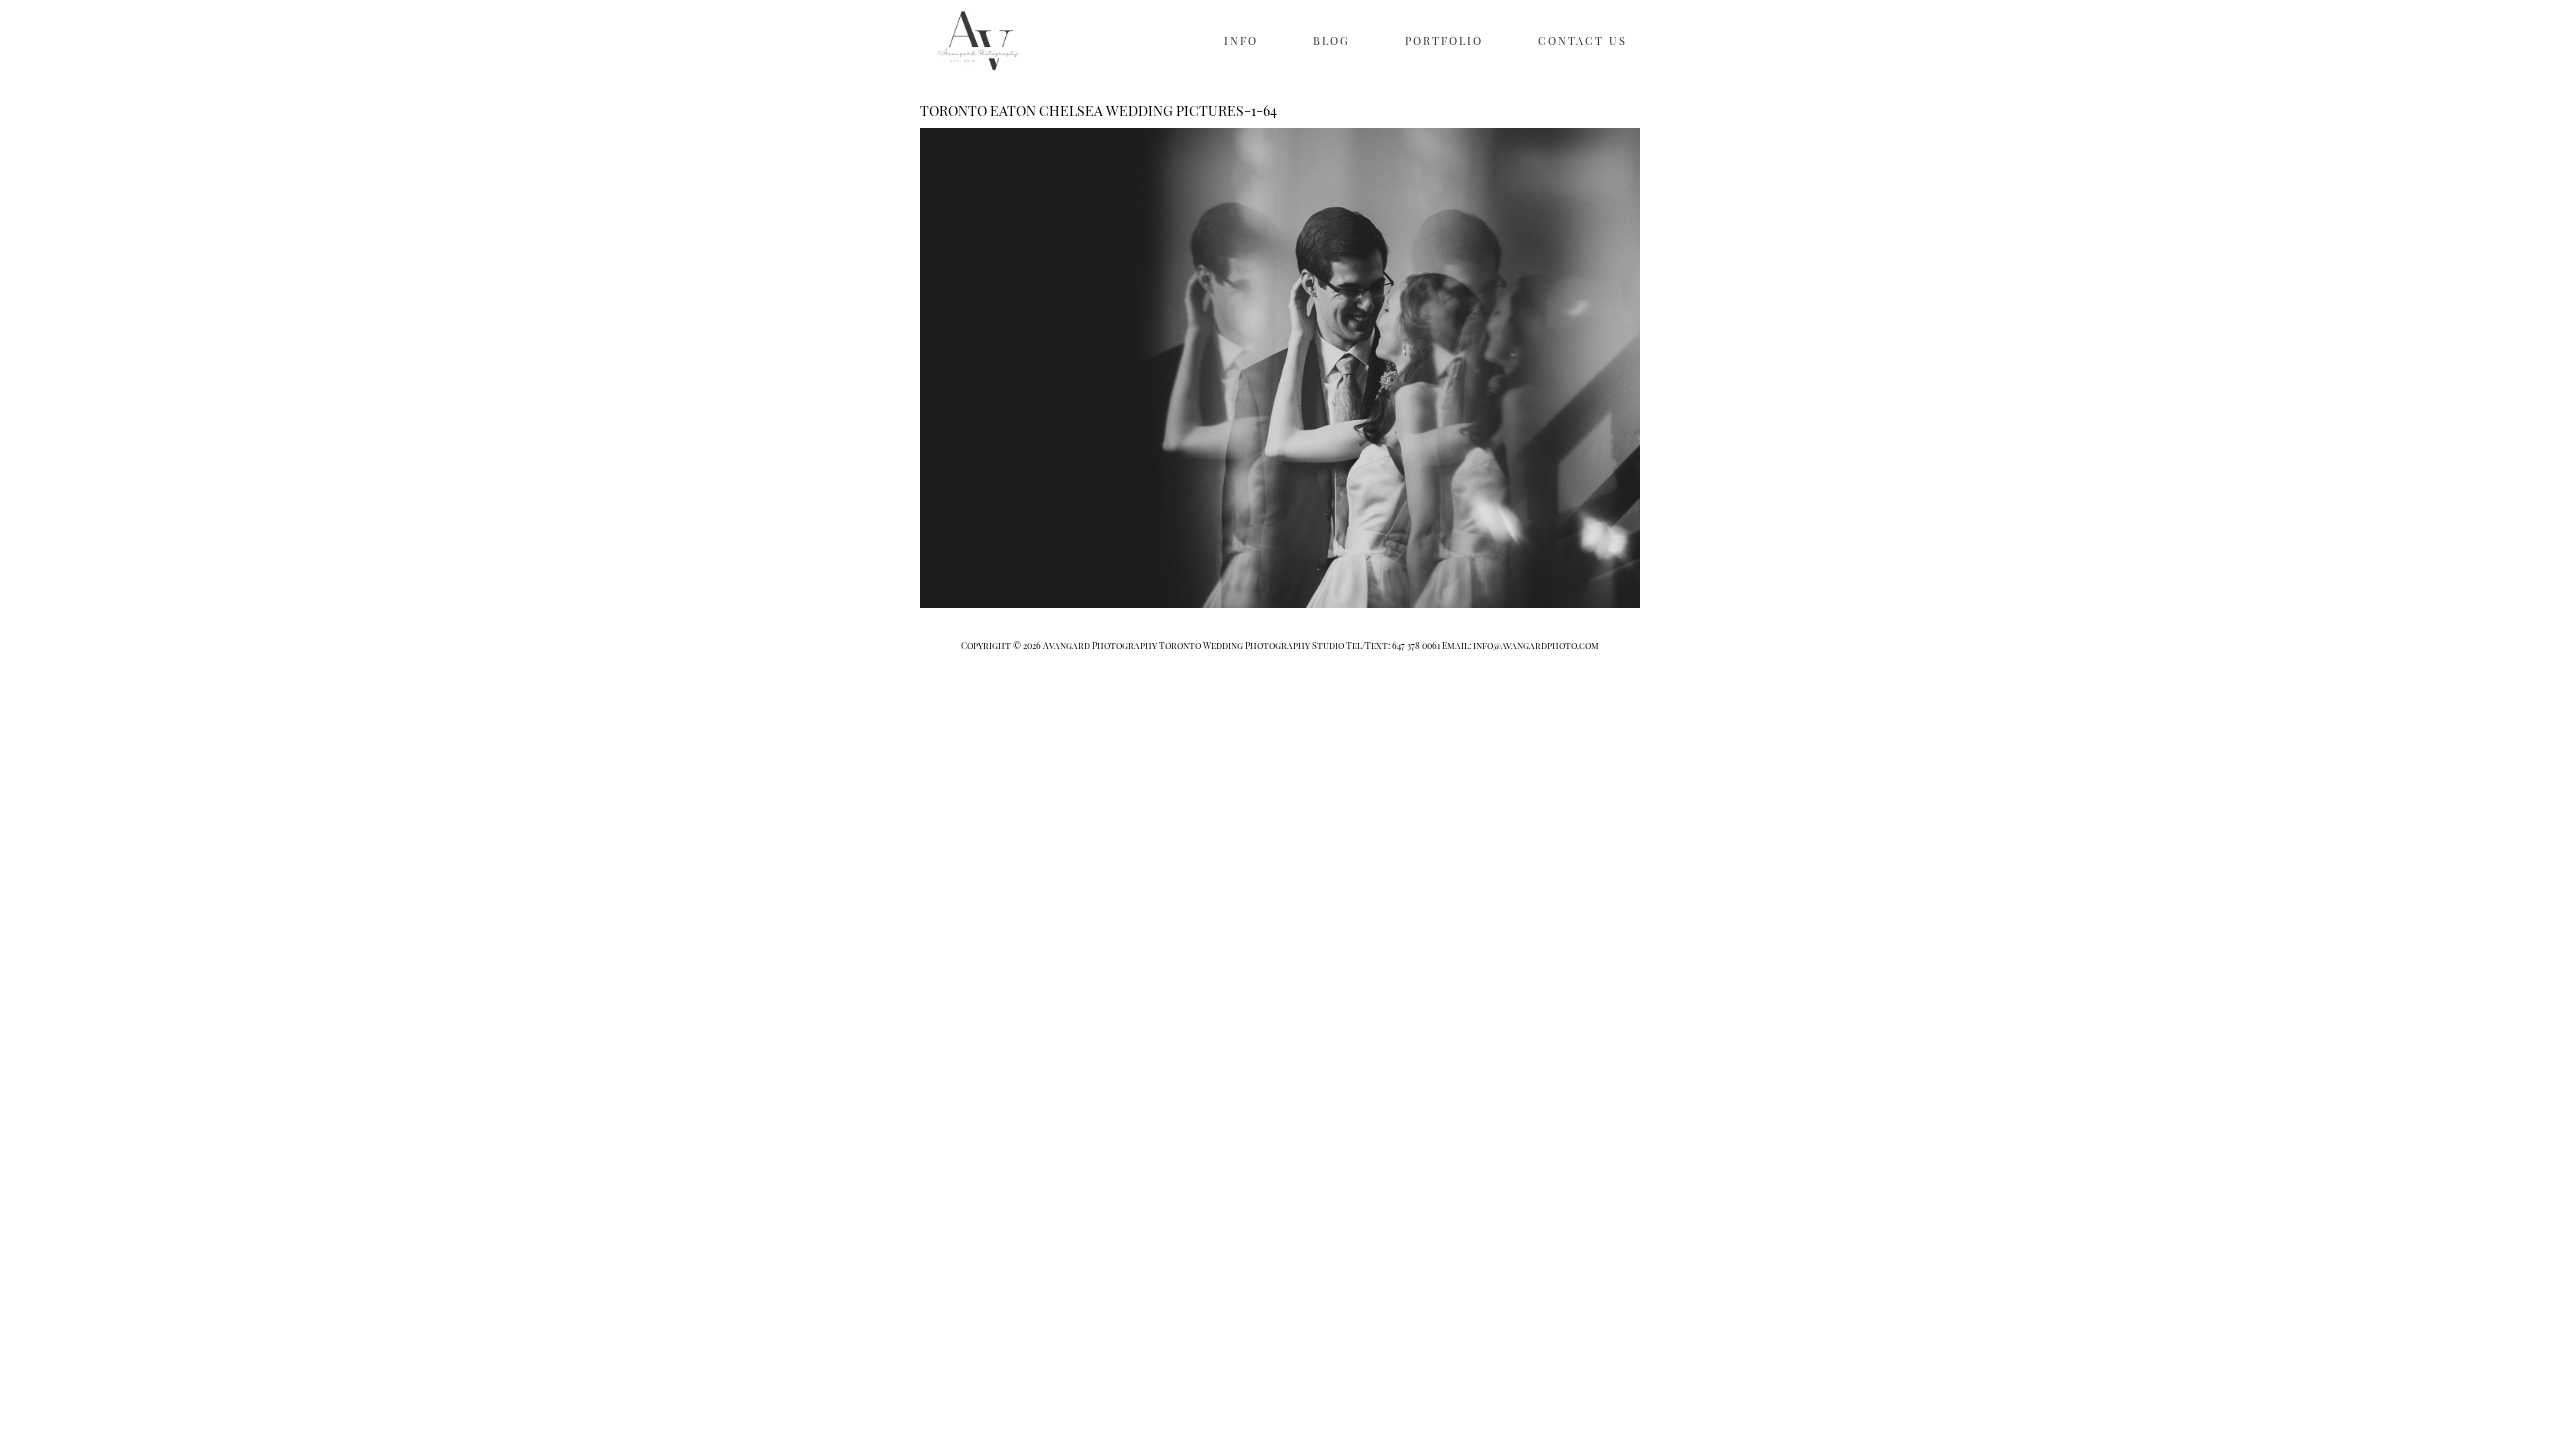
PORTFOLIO (1444, 40)
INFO (1241, 40)
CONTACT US (1582, 40)
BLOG (1331, 40)
